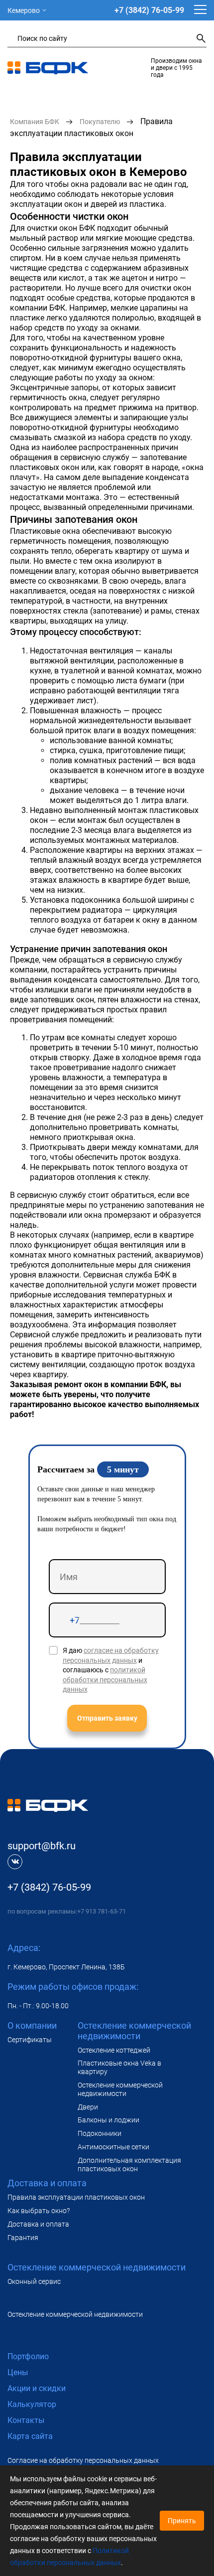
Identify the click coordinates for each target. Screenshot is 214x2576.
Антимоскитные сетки (113, 2147)
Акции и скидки (37, 2388)
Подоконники (100, 2133)
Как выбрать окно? (39, 2211)
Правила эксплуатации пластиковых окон (76, 2197)
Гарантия (23, 2238)
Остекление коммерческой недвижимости (120, 2089)
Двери (88, 2107)
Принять (182, 2521)
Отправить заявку (107, 1718)
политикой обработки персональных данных (105, 1680)
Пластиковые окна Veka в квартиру (119, 2067)
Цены (18, 2372)
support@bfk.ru (42, 1846)
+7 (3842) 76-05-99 (149, 10)
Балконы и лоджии (108, 2120)
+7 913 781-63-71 (102, 1911)
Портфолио (28, 2356)
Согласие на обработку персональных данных (83, 2460)
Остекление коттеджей (114, 2050)
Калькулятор (32, 2404)
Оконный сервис (34, 2281)
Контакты (26, 2420)
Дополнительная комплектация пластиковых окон (129, 2165)
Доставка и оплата (38, 2224)
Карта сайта (30, 2436)
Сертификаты (30, 2040)
